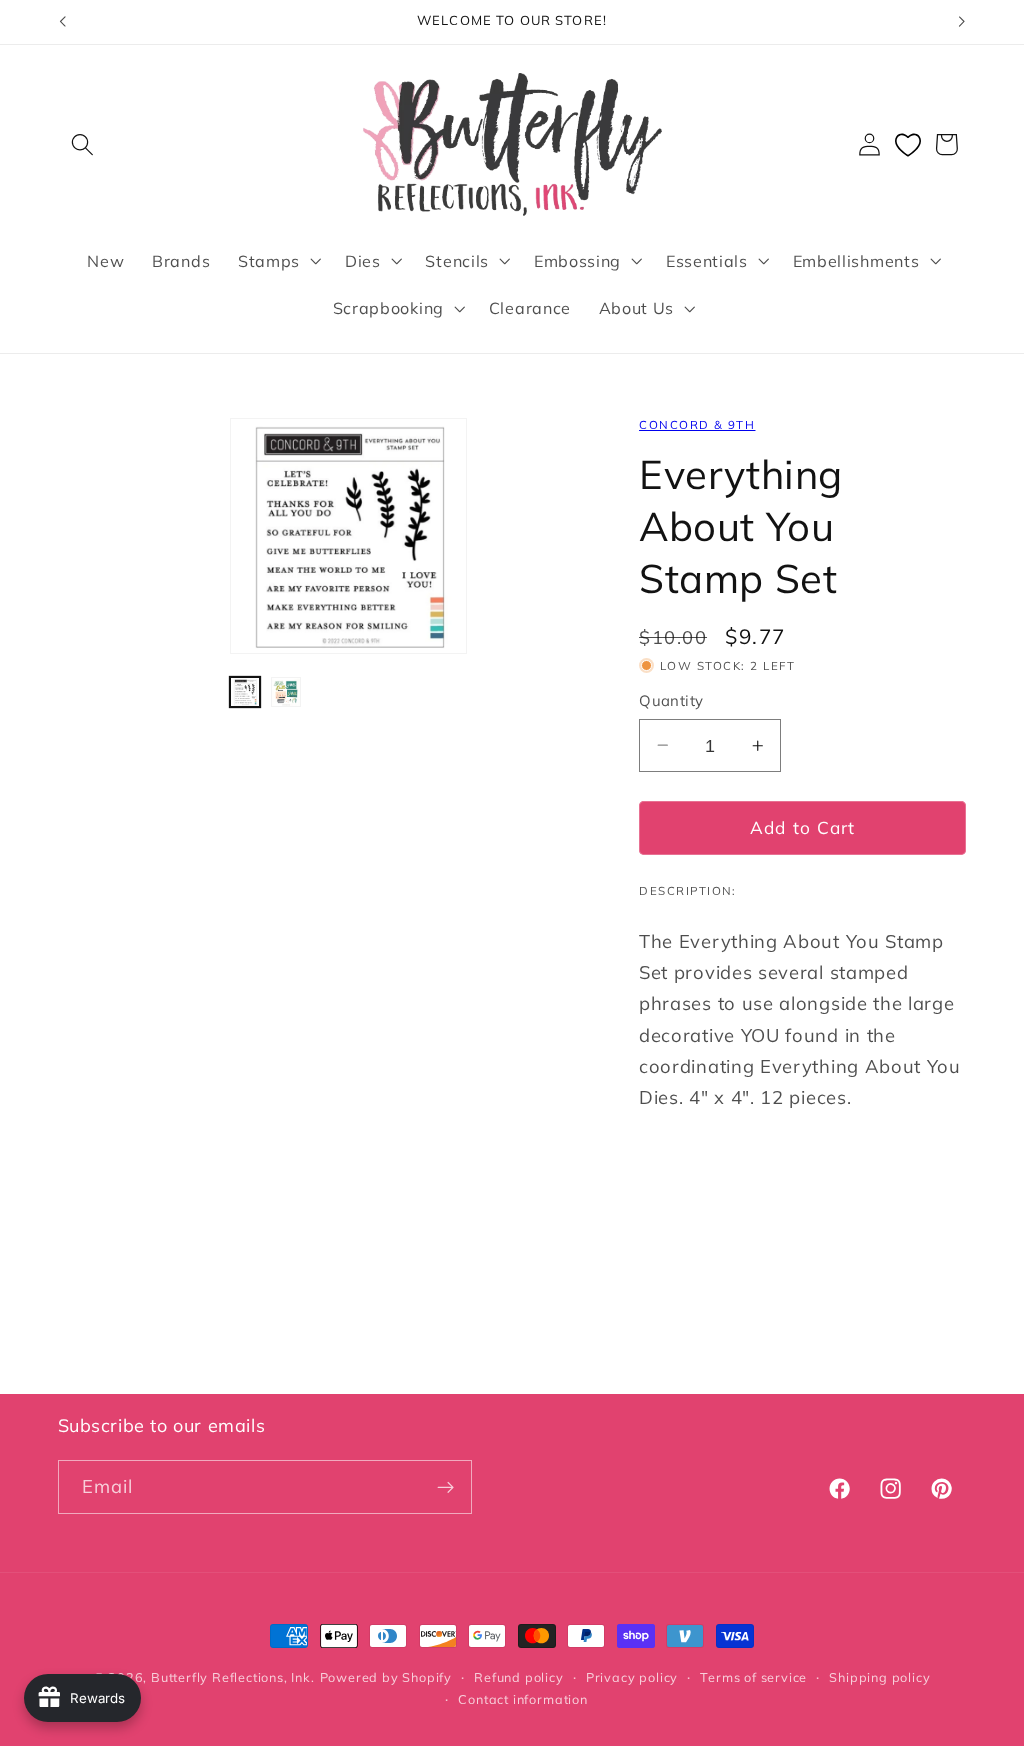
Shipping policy (879, 1677)
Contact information (522, 1699)
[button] (83, 144)
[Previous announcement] (62, 22)
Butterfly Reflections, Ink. (233, 1677)
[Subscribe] (445, 1487)
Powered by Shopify (386, 1677)
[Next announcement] (962, 22)
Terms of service (753, 1677)
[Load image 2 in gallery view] (286, 692)
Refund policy (518, 1677)
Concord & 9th (697, 424)
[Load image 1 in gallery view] (245, 692)
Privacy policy (632, 1677)
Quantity (671, 700)
